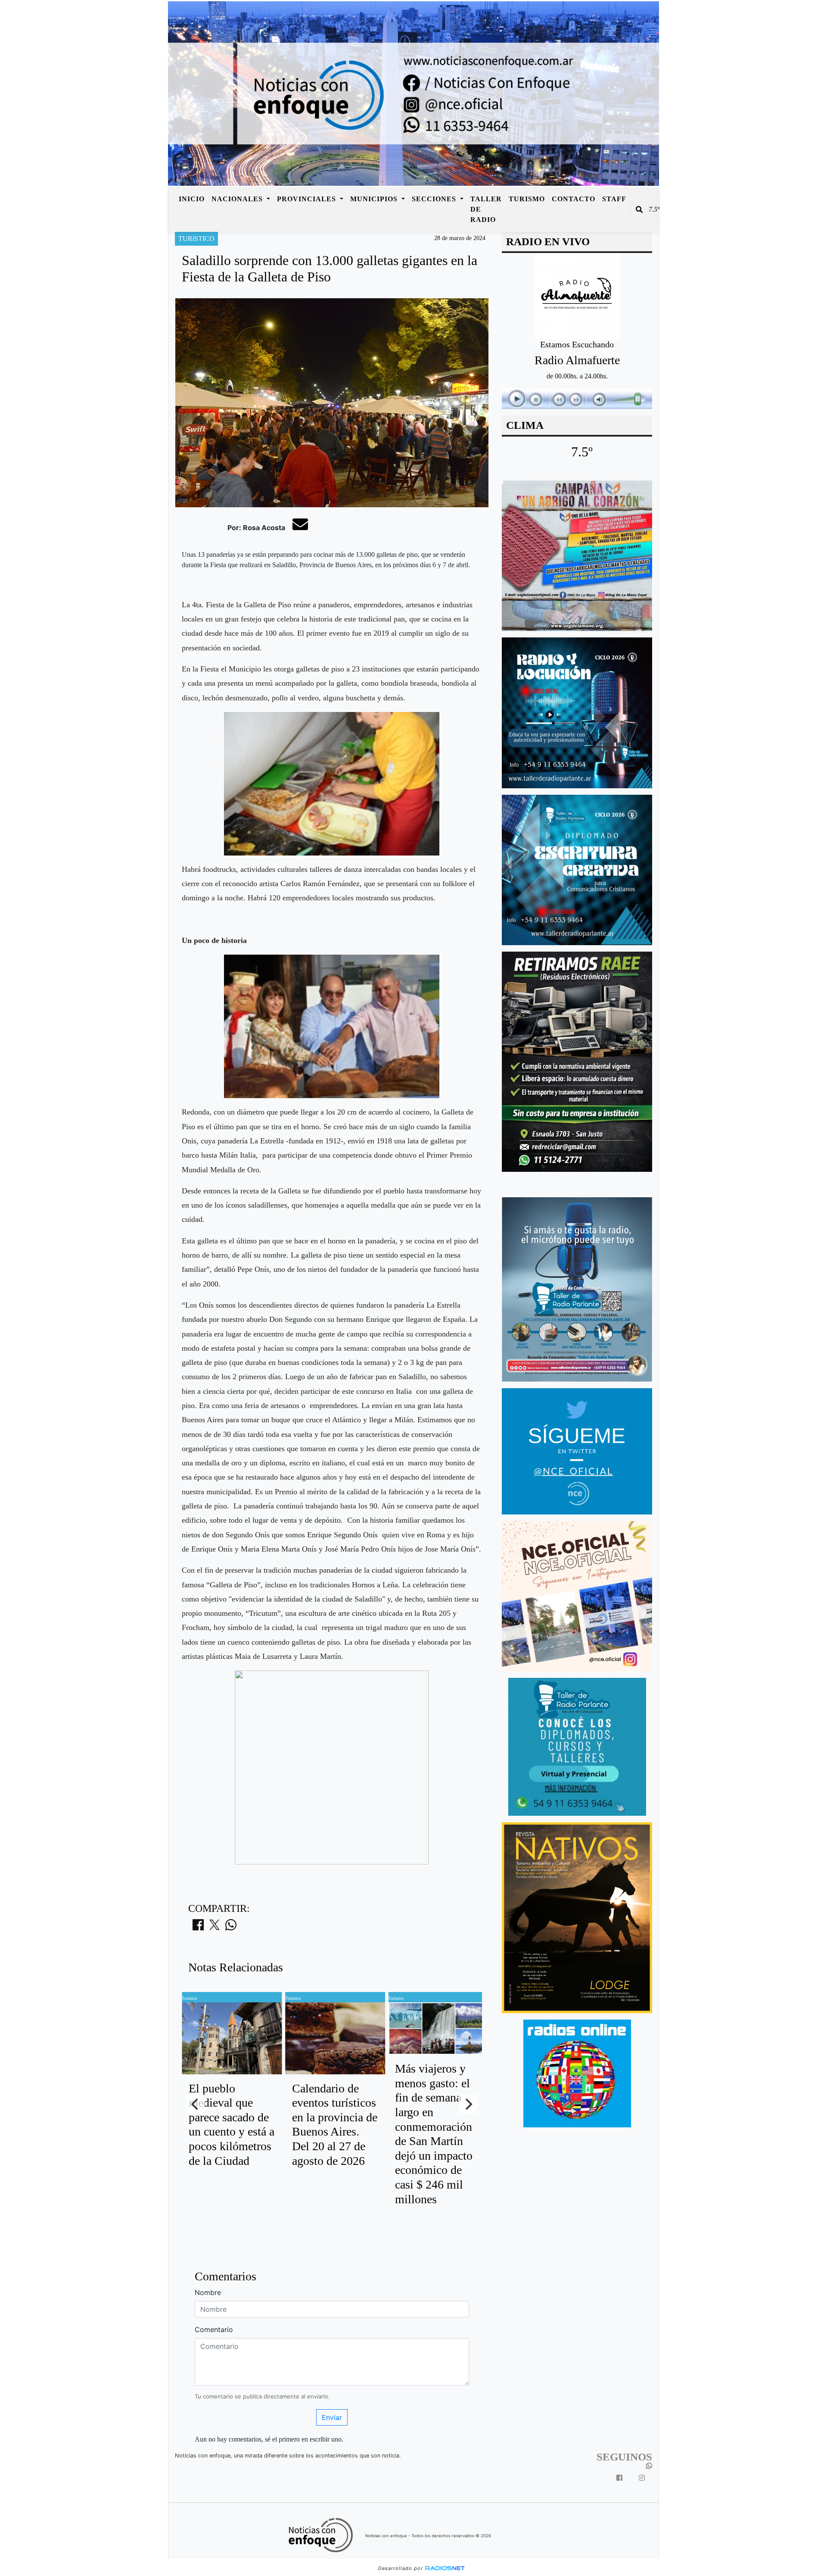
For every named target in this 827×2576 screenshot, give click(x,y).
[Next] (468, 2104)
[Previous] (196, 2104)
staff (614, 199)
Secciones (435, 199)
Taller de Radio (486, 209)
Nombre (208, 2292)
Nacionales (238, 199)
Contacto (574, 199)
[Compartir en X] (215, 1927)
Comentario (214, 2329)
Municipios (375, 199)
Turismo (527, 199)
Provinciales (308, 199)
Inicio (192, 199)
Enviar (332, 2417)
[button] (639, 209)
